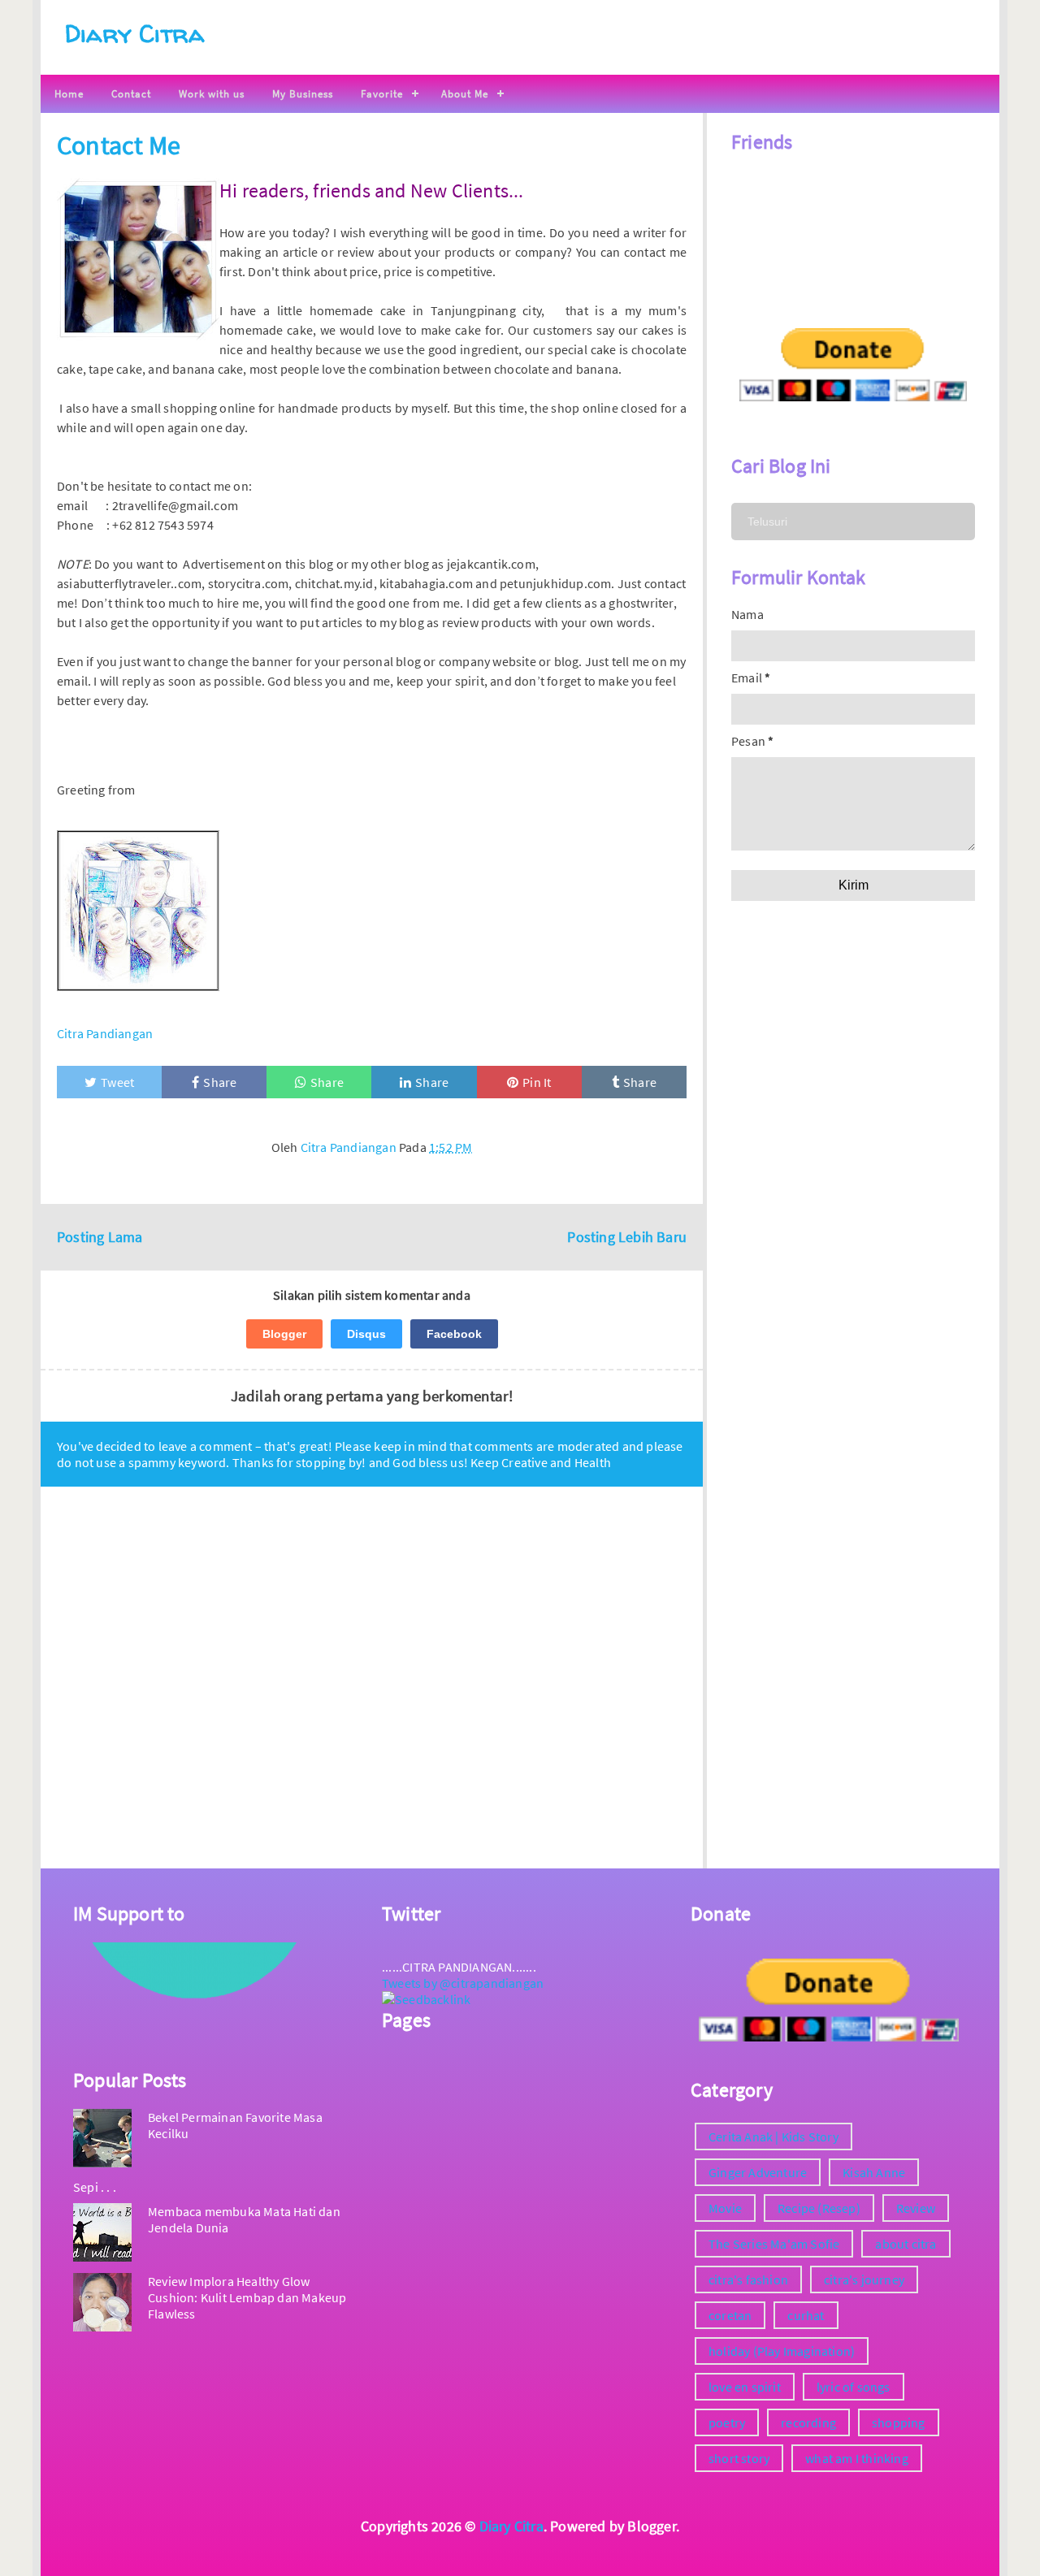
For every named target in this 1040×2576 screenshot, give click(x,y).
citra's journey (864, 2279)
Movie (725, 2208)
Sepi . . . (95, 2187)
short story (739, 2458)
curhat (806, 2315)
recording (808, 2422)
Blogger (284, 1334)
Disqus (366, 1334)
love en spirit (745, 2387)
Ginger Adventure (758, 2172)
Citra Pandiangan (105, 1033)
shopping (899, 2422)
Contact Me (119, 145)
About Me (465, 94)
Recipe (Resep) (819, 2208)
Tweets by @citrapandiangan (463, 1983)
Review (916, 2208)
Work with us (212, 94)
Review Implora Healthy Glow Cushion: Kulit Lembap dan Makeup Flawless (247, 2297)
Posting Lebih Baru (627, 1237)
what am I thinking (857, 2458)
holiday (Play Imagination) (782, 2351)
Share (220, 1082)
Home (69, 94)
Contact (131, 94)
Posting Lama (100, 1237)
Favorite (382, 94)
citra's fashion (748, 2279)
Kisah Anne (874, 2172)
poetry (727, 2422)
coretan (730, 2315)
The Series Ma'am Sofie (774, 2244)
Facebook (454, 1334)
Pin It (537, 1082)
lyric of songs (854, 2387)
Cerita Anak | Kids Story (773, 2137)
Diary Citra (134, 33)
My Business (303, 94)
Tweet (117, 1082)
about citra (906, 2244)
